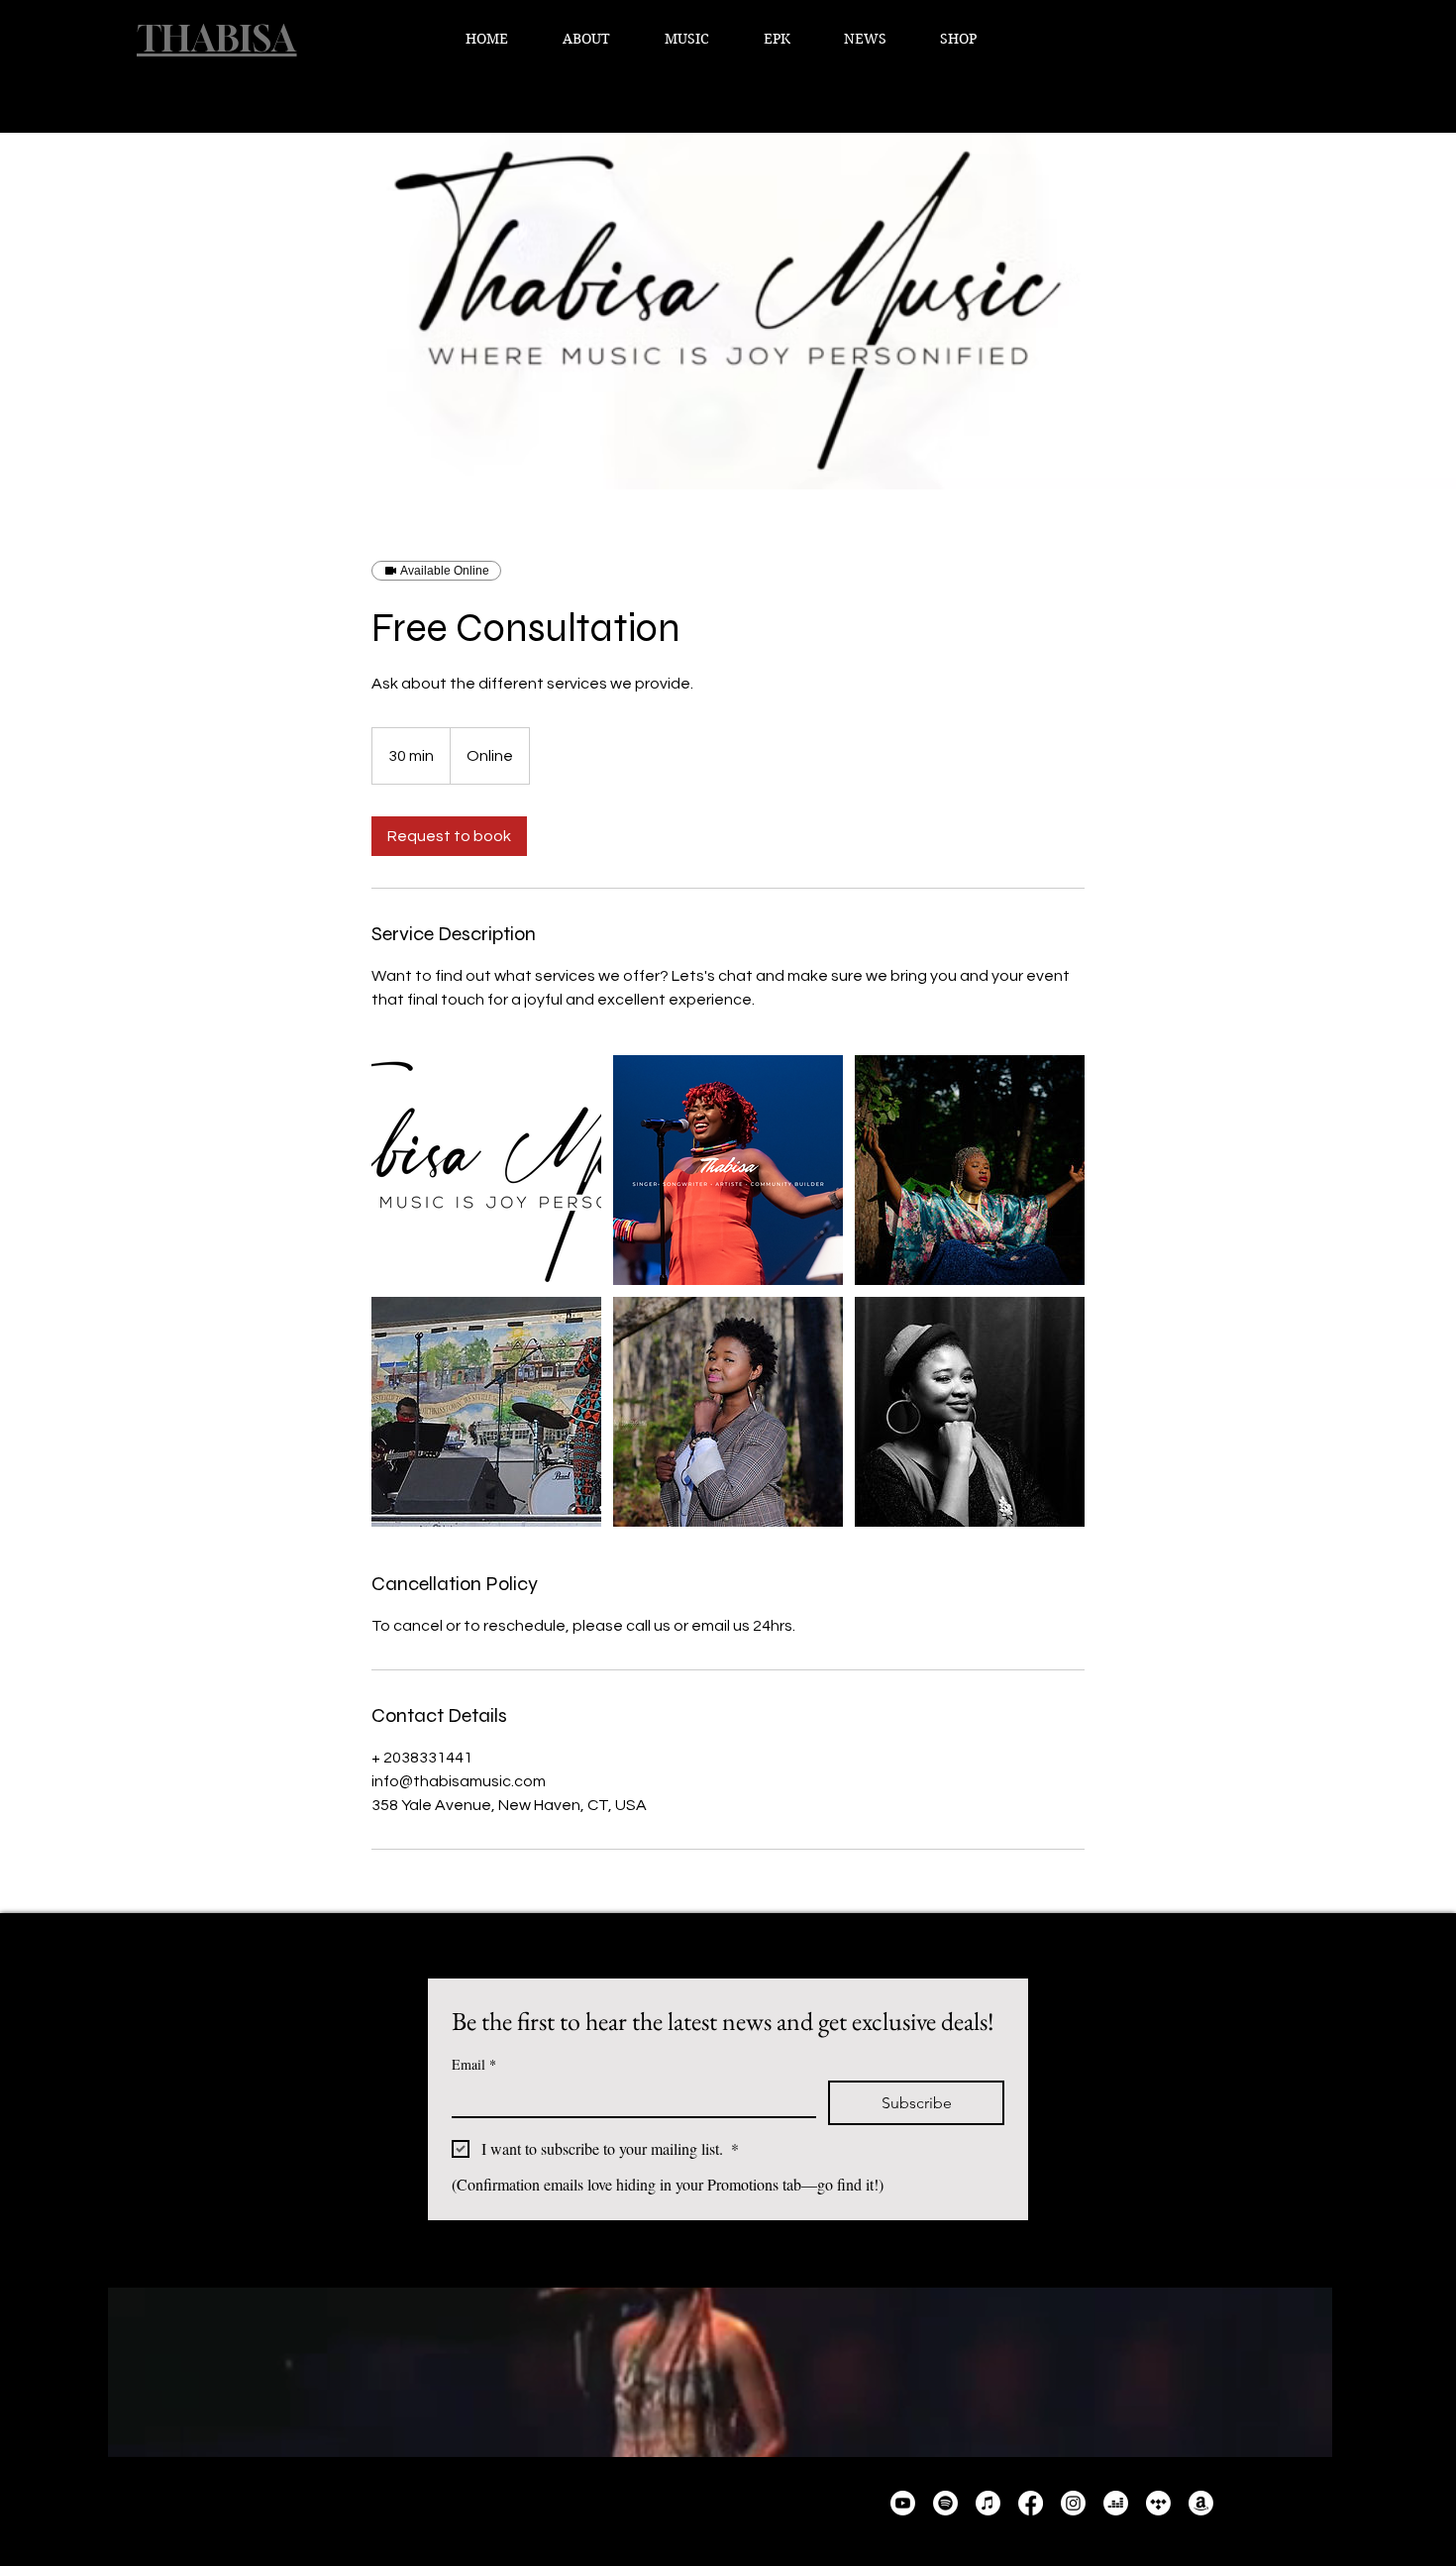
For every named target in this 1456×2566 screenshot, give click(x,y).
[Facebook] (1031, 2503)
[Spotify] (945, 2503)
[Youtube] (903, 2503)
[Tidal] (1158, 2503)
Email (474, 2064)
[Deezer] (1116, 2503)
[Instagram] (1073, 2503)
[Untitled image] (486, 1170)
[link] (449, 836)
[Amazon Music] (1201, 2503)
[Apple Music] (988, 2503)
